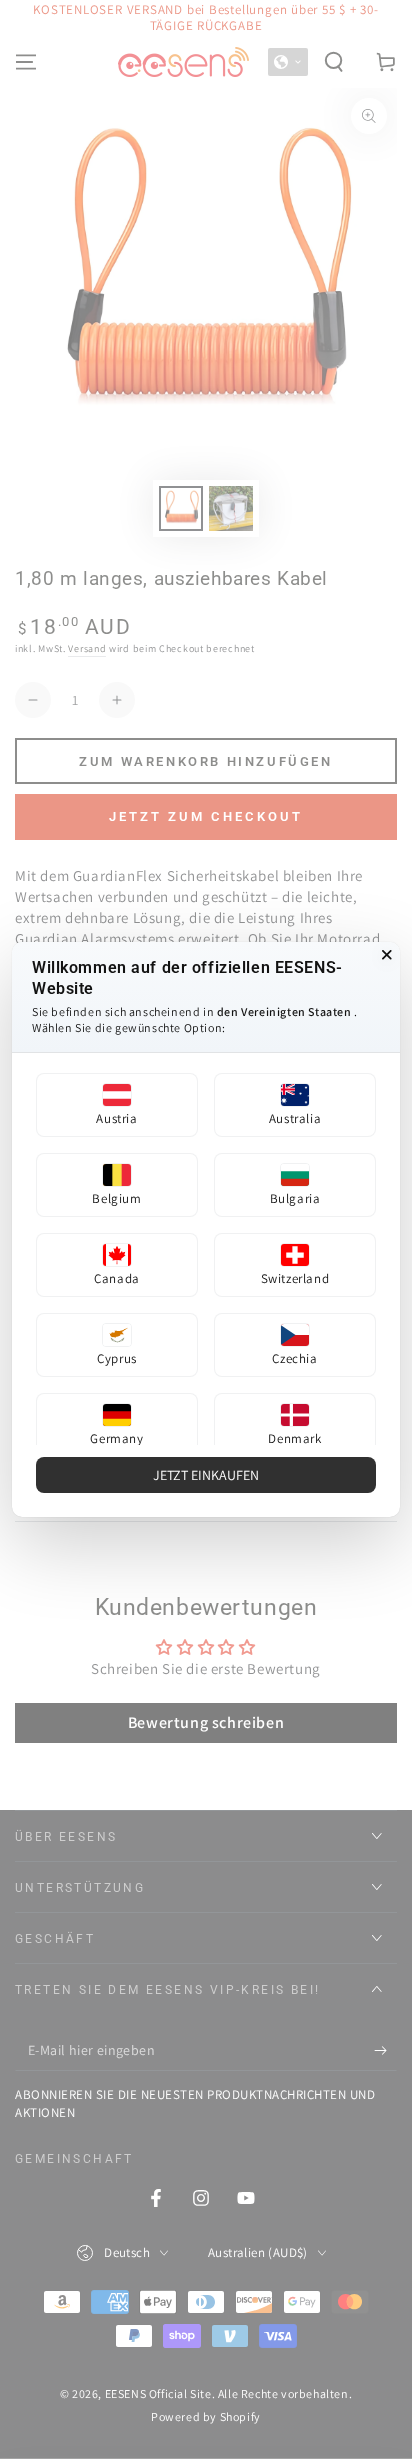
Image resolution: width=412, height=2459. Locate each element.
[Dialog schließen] (387, 955)
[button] (117, 1105)
